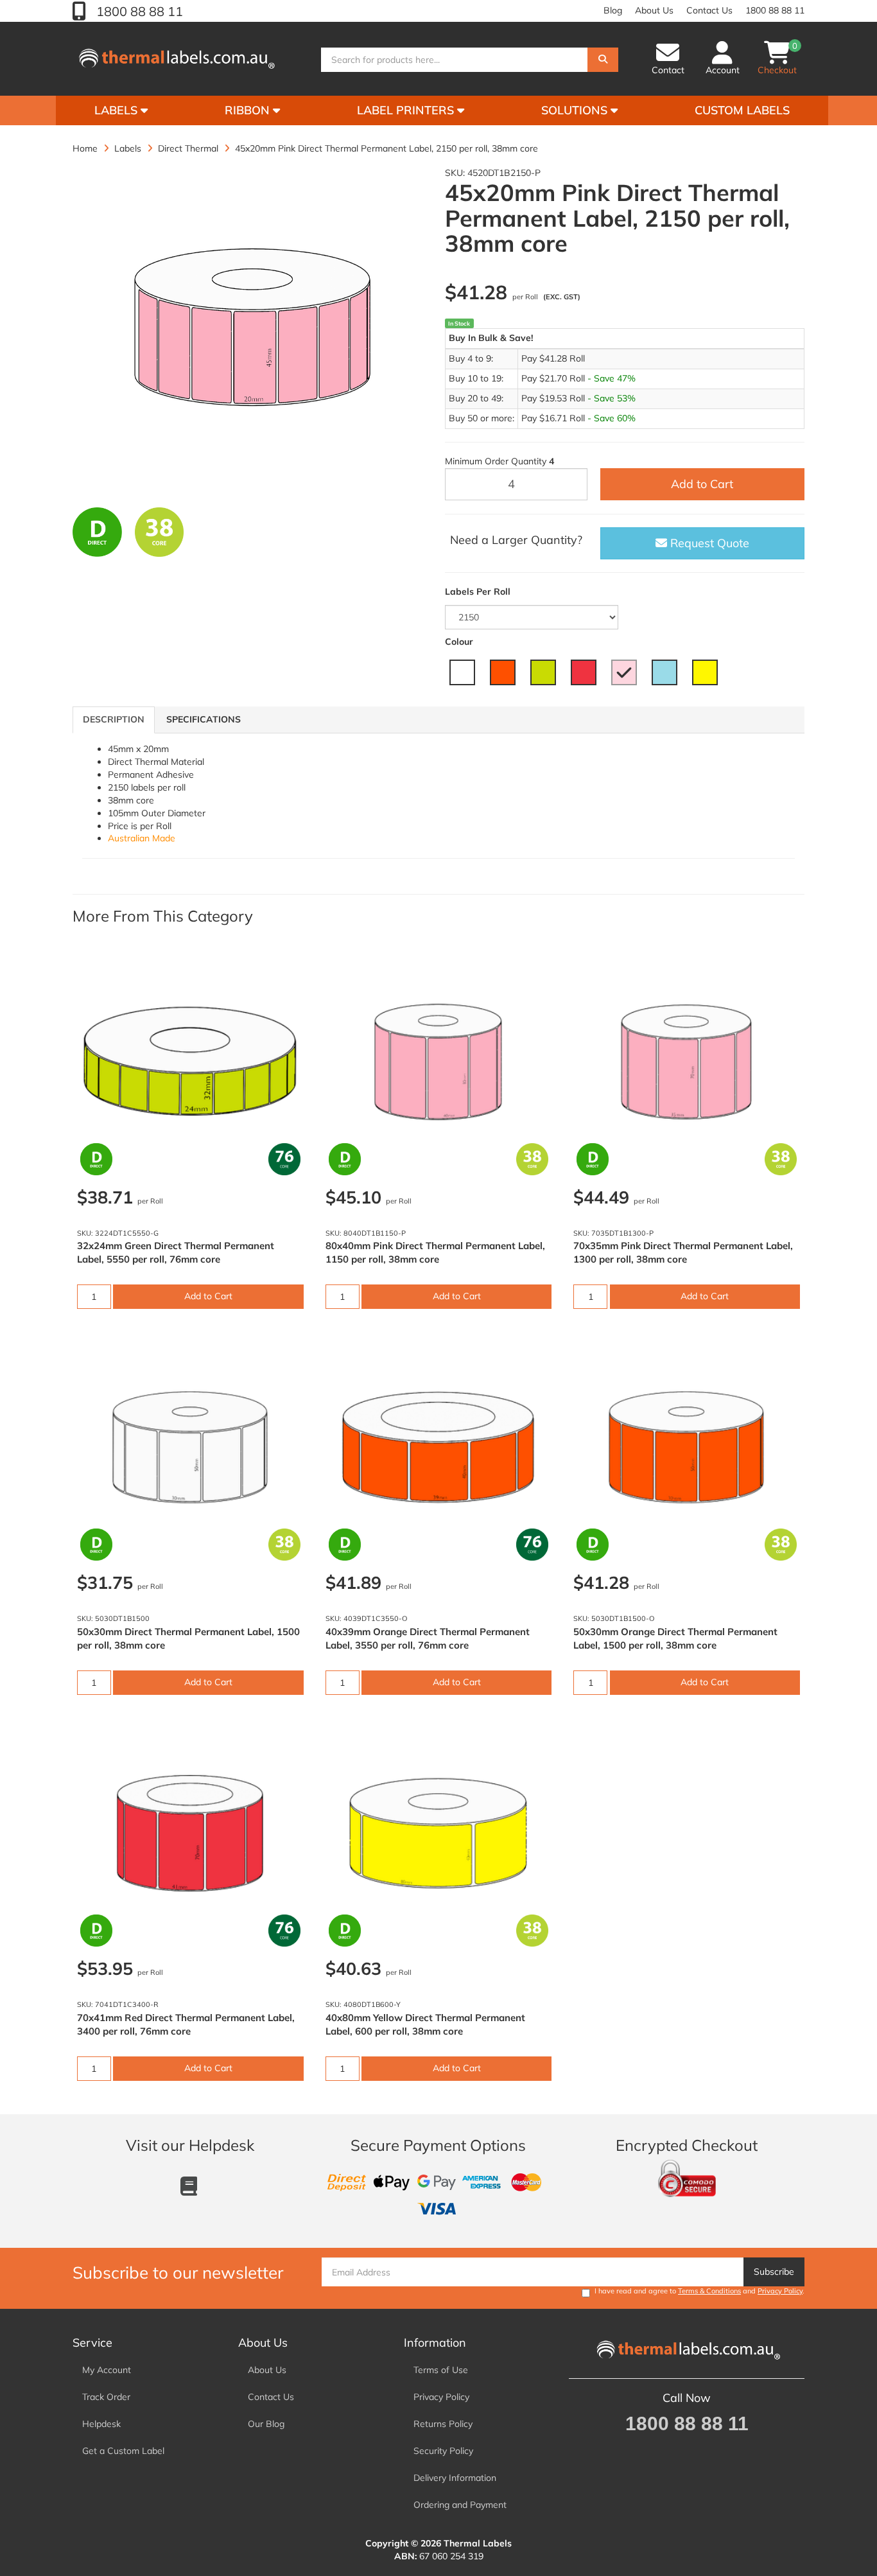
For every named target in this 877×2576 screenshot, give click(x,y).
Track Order (106, 2397)
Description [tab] (114, 719)
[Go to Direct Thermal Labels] (97, 532)
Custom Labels (742, 110)
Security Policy (443, 2451)
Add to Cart (702, 484)
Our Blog (266, 2424)
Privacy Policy (780, 2291)
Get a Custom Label (123, 2451)
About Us (654, 10)
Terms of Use (441, 2370)
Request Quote (708, 543)
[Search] (603, 60)
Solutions (576, 110)
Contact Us (709, 10)
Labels (117, 110)
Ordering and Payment (460, 2505)
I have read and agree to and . (699, 2291)
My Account (107, 2370)
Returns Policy (443, 2424)
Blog (613, 10)
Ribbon (249, 110)
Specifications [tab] (204, 719)
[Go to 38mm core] (160, 532)
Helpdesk (101, 2424)
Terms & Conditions (709, 2291)
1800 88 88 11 (138, 11)
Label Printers (407, 110)
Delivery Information (455, 2478)
